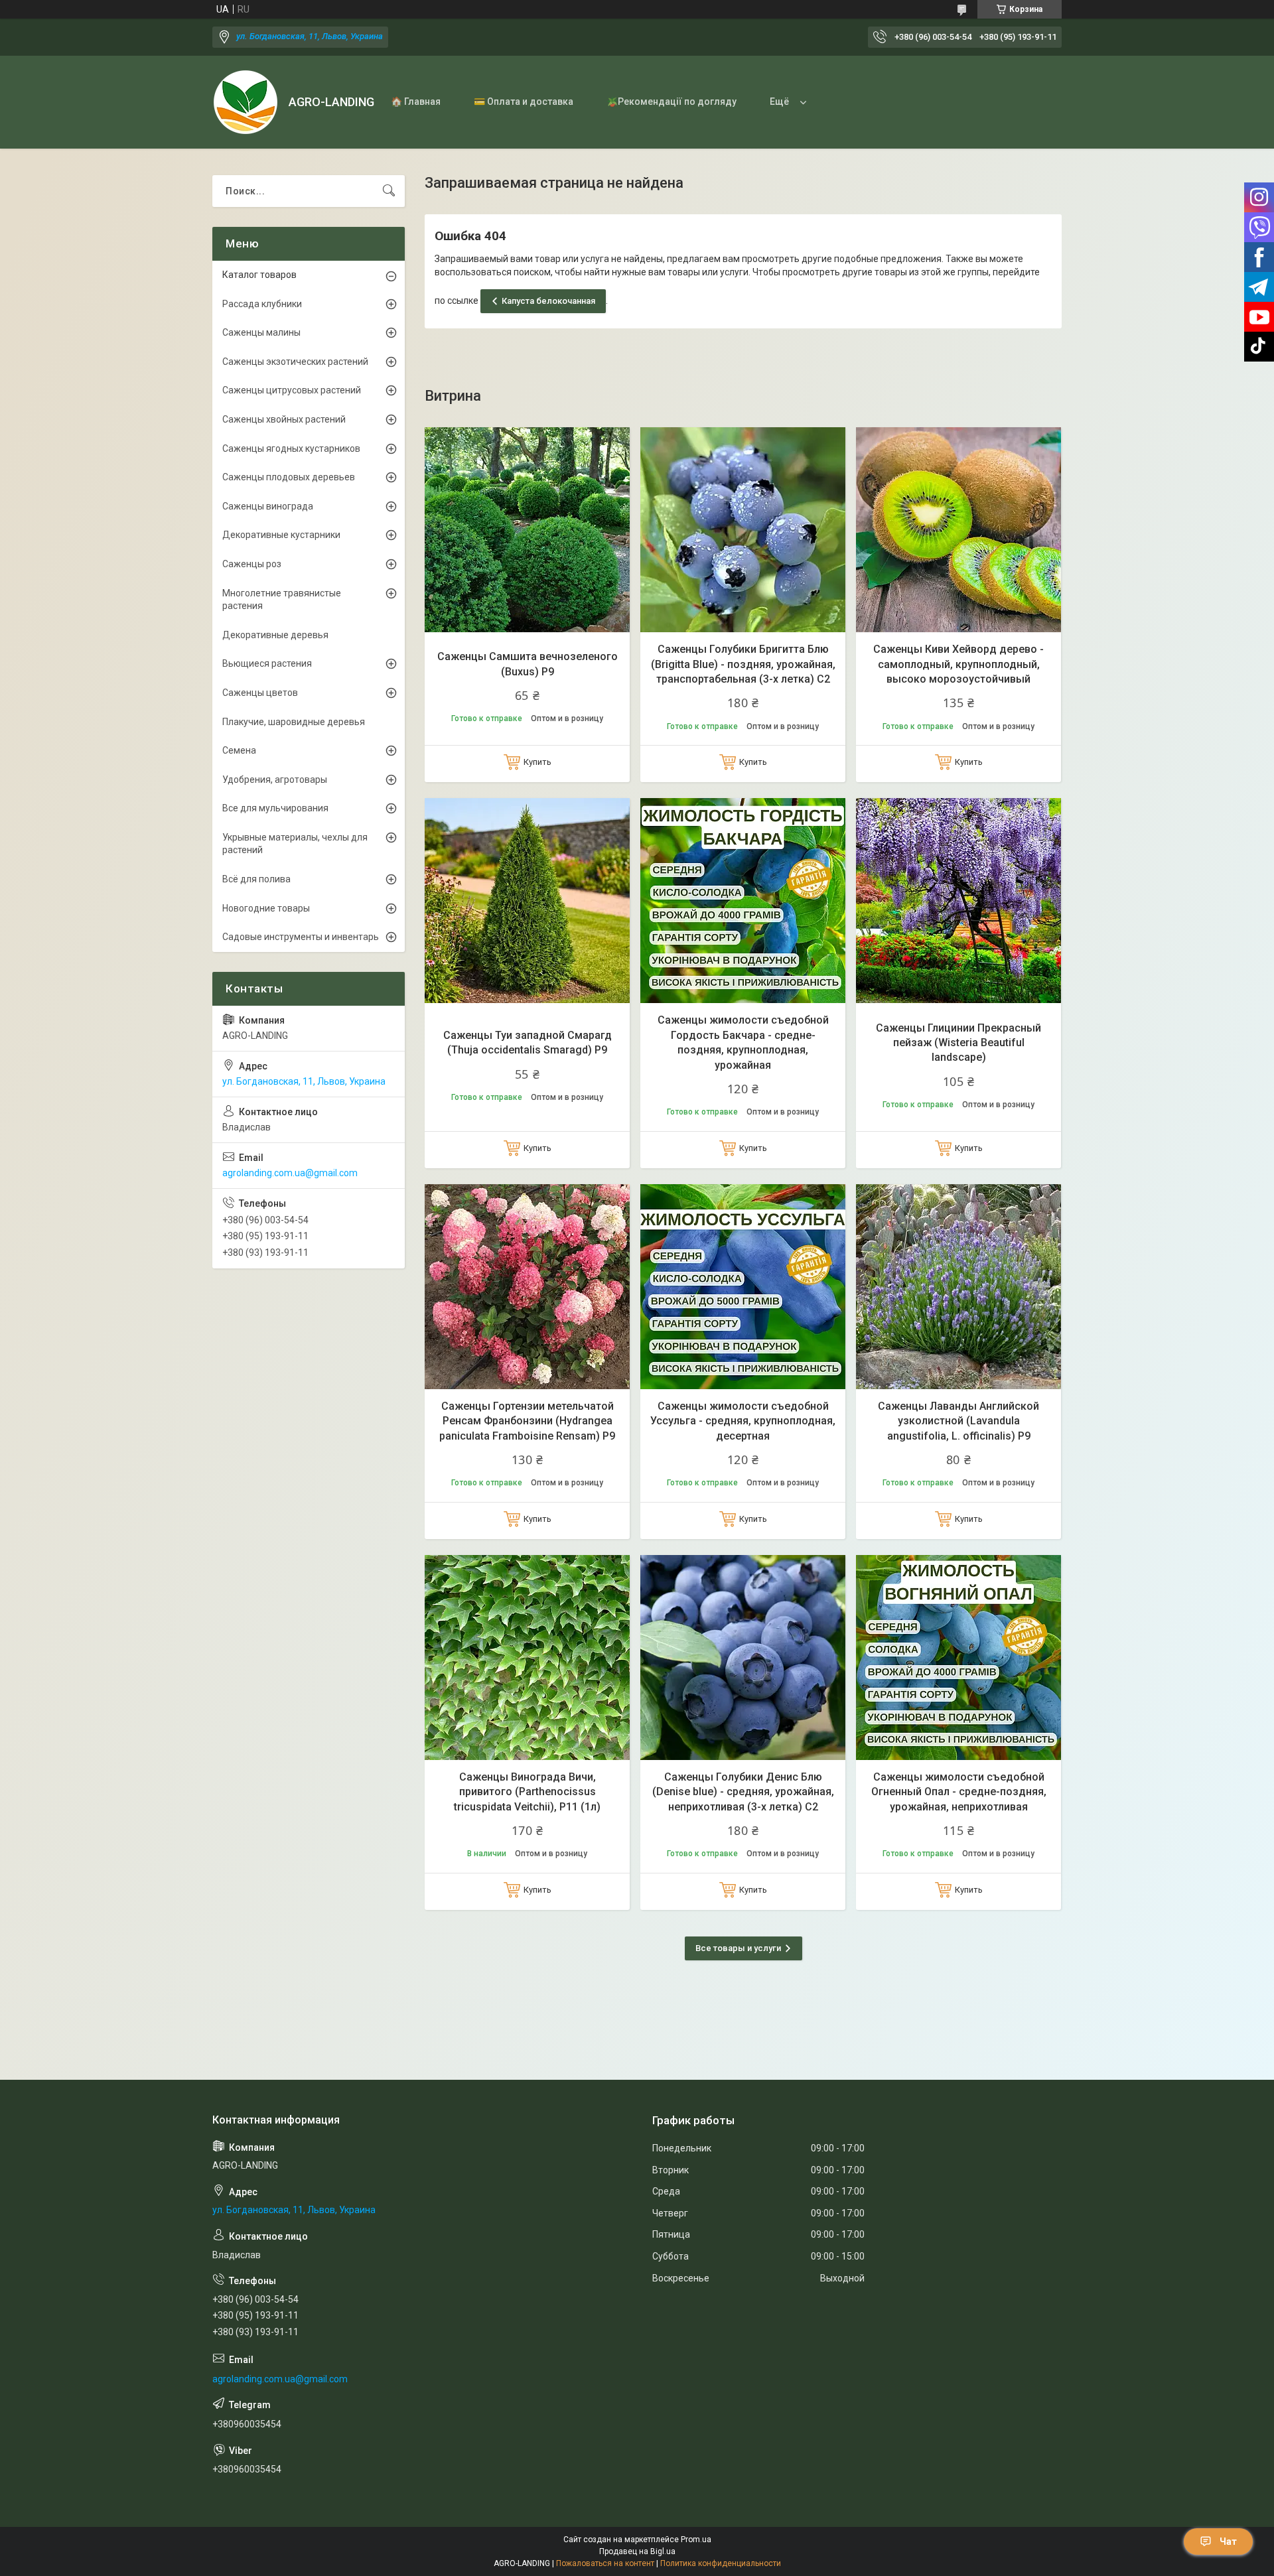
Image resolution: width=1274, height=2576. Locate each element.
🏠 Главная (416, 102)
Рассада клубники (262, 304)
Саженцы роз (252, 564)
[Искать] (389, 191)
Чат (1228, 2542)
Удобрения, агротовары (275, 780)
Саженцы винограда (268, 506)
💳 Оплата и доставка (524, 102)
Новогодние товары (266, 908)
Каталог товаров (259, 275)
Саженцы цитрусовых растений (292, 390)
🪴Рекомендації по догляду (672, 102)
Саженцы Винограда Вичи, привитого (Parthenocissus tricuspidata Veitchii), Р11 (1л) (527, 1792)
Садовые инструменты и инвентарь (301, 937)
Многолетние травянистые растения (282, 600)
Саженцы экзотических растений (295, 362)
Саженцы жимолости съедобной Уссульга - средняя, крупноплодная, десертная (743, 1421)
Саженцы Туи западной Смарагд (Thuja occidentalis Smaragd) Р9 (528, 1043)
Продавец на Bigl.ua (637, 2551)
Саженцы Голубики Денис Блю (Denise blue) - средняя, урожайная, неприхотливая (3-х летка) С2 (743, 1792)
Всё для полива (256, 879)
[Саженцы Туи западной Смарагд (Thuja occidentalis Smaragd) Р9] (527, 901)
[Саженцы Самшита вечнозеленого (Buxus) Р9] (527, 530)
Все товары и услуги (738, 1948)
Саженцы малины (261, 332)
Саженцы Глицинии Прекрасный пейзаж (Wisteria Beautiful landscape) (958, 1043)
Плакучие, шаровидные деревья (294, 722)
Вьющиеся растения (267, 663)
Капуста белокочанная (548, 301)
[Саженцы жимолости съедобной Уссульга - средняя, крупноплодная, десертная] (743, 1287)
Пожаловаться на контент (605, 2563)
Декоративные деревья (275, 635)
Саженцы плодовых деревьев (289, 477)
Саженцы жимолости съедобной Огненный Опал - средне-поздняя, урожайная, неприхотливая (959, 1792)
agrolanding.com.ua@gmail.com (290, 1173)
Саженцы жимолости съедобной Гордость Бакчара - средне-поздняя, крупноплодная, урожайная (743, 1042)
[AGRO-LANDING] (246, 102)
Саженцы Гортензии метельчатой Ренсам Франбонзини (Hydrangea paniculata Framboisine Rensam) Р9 (527, 1421)
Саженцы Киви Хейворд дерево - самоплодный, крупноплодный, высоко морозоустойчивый (958, 664)
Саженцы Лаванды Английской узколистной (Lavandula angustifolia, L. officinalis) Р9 (958, 1421)
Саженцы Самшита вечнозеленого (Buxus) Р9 (528, 664)
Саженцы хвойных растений (284, 419)
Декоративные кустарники (281, 535)
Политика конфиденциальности (721, 2563)
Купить (537, 762)
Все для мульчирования (275, 808)
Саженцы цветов (260, 693)
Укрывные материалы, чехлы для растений (295, 844)
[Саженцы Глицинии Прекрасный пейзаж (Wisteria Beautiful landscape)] (958, 901)
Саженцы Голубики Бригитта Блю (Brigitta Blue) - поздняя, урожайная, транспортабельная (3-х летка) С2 (743, 664)
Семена (239, 750)
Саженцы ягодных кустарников (291, 448)
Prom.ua (696, 2540)
